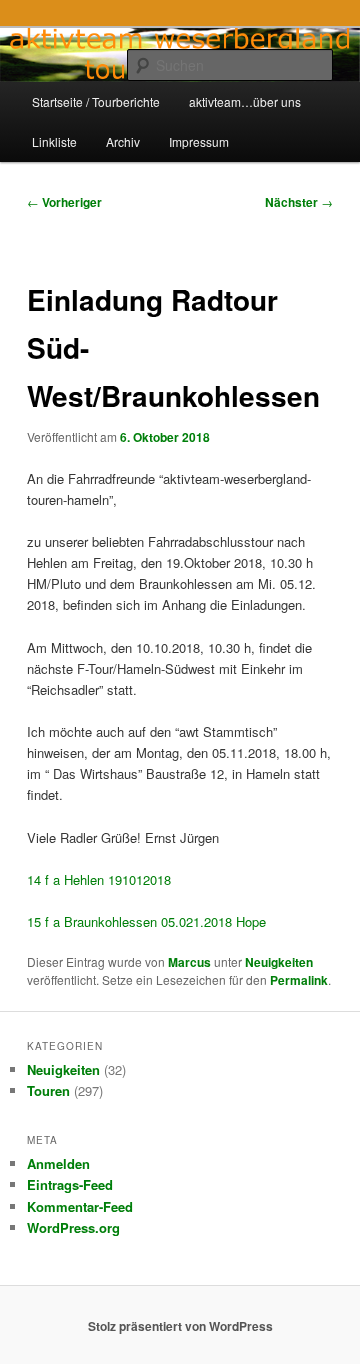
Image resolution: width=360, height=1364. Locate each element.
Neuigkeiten (279, 962)
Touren (48, 1090)
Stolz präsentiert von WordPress (180, 1326)
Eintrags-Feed (70, 1184)
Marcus (189, 962)
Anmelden (58, 1163)
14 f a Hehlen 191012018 (99, 879)
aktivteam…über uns (245, 101)
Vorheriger (64, 202)
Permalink (299, 980)
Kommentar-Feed (80, 1206)
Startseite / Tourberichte (96, 101)
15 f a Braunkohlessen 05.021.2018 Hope (146, 921)
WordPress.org (73, 1227)
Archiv (123, 141)
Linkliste (54, 141)
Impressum (199, 141)
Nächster (299, 202)
